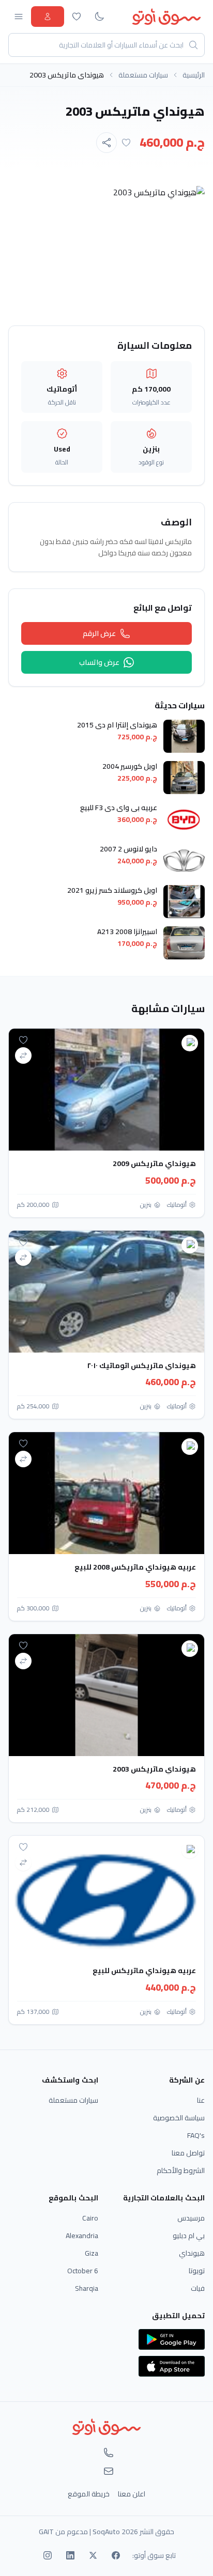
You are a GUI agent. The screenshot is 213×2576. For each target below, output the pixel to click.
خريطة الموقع (89, 2494)
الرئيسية (194, 75)
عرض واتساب (99, 662)
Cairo (90, 2218)
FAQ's (196, 2135)
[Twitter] (93, 2555)
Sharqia (87, 2288)
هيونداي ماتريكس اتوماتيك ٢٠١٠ (141, 1365)
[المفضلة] (77, 17)
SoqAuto (106, 2532)
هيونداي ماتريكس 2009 (154, 1163)
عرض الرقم (99, 633)
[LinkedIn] (70, 2555)
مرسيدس (191, 2218)
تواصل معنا (188, 2153)
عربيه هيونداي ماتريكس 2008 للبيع (135, 1567)
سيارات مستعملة (143, 75)
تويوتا (197, 2271)
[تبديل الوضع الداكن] (99, 17)
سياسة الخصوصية (179, 2118)
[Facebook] (116, 2555)
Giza (92, 2253)
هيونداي (192, 2253)
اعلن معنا (132, 2494)
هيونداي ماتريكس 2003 (154, 1769)
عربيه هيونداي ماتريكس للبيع (144, 1970)
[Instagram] (48, 2555)
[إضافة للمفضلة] (126, 143)
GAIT (46, 2532)
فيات (198, 2288)
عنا (201, 2100)
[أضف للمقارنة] (23, 1056)
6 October (83, 2271)
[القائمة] (19, 17)
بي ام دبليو (189, 2236)
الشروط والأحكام (181, 2170)
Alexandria (82, 2236)
